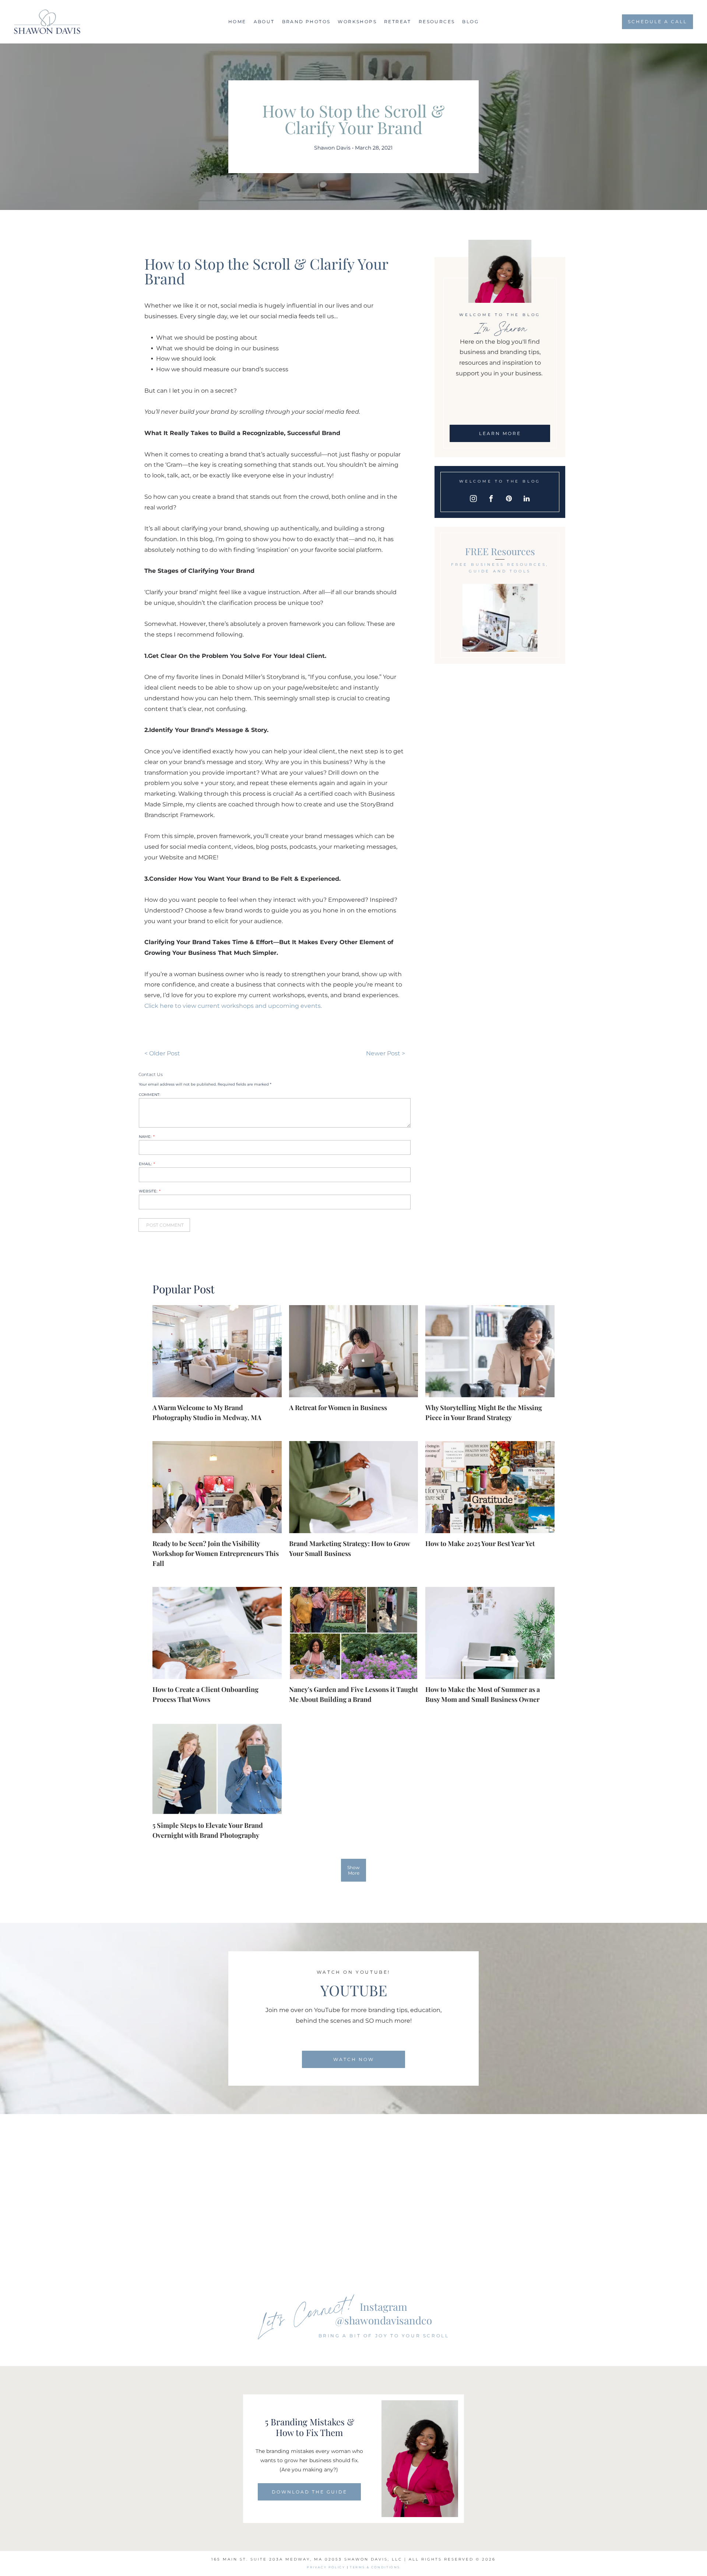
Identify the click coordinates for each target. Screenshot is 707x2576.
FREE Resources (500, 551)
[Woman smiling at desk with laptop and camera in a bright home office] (490, 1351)
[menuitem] (237, 22)
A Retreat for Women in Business (338, 1408)
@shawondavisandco (384, 2320)
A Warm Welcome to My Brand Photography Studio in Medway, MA (207, 1413)
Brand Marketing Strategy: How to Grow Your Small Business (349, 1548)
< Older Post (162, 1053)
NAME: (145, 1137)
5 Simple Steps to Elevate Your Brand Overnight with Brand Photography (208, 1830)
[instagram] (474, 500)
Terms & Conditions (375, 2567)
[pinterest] (509, 500)
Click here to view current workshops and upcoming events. (233, 1006)
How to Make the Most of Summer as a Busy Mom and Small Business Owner (483, 1694)
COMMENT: (150, 1095)
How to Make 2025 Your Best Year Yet (480, 1543)
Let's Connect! (307, 2312)
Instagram (384, 2307)
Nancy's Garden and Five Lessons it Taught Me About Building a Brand (353, 1694)
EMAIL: (145, 1164)
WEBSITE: (148, 1191)
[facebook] (491, 500)
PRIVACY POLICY (326, 2567)
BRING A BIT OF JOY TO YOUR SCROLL (384, 2336)
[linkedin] (527, 500)
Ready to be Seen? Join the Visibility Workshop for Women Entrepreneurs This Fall (216, 1553)
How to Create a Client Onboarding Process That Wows (205, 1694)
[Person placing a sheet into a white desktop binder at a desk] (353, 1487)
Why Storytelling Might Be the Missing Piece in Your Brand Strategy (484, 1413)
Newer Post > (386, 1053)
